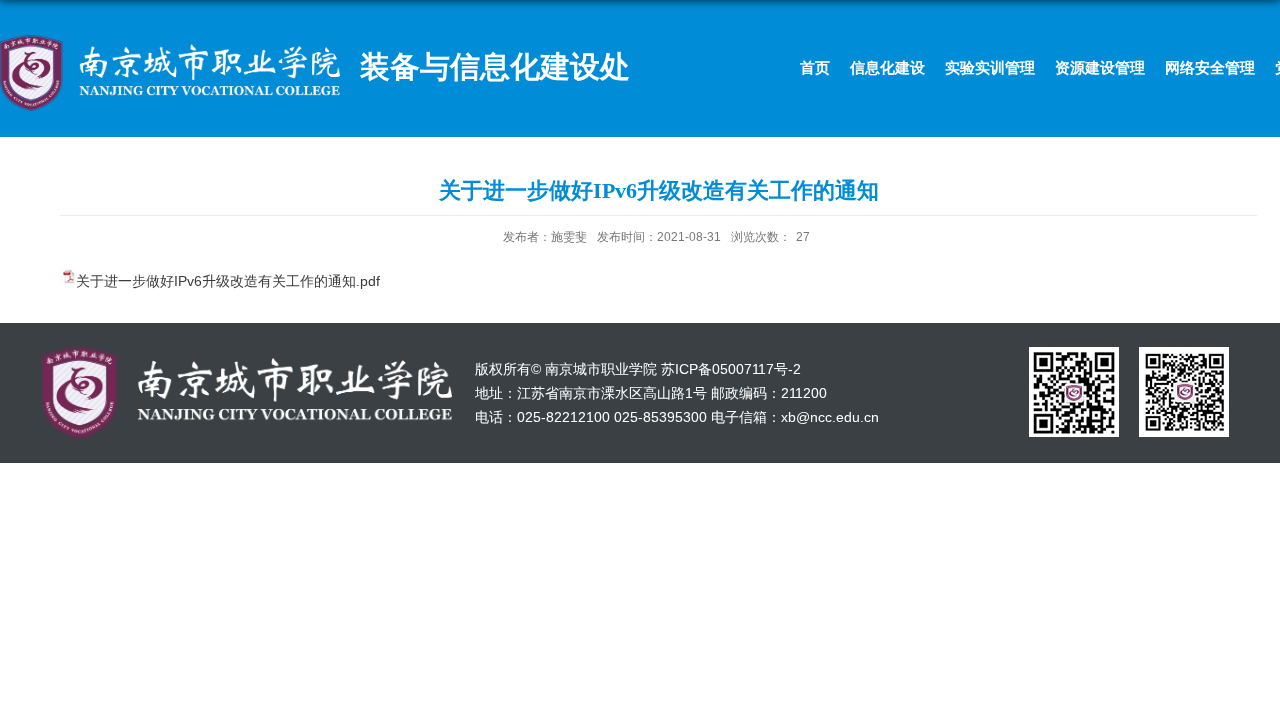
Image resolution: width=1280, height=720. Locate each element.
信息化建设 (887, 67)
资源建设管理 (1100, 67)
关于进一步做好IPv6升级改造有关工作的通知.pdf (228, 281)
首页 (815, 67)
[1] (1074, 353)
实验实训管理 (990, 67)
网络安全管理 (1210, 67)
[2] (1184, 353)
